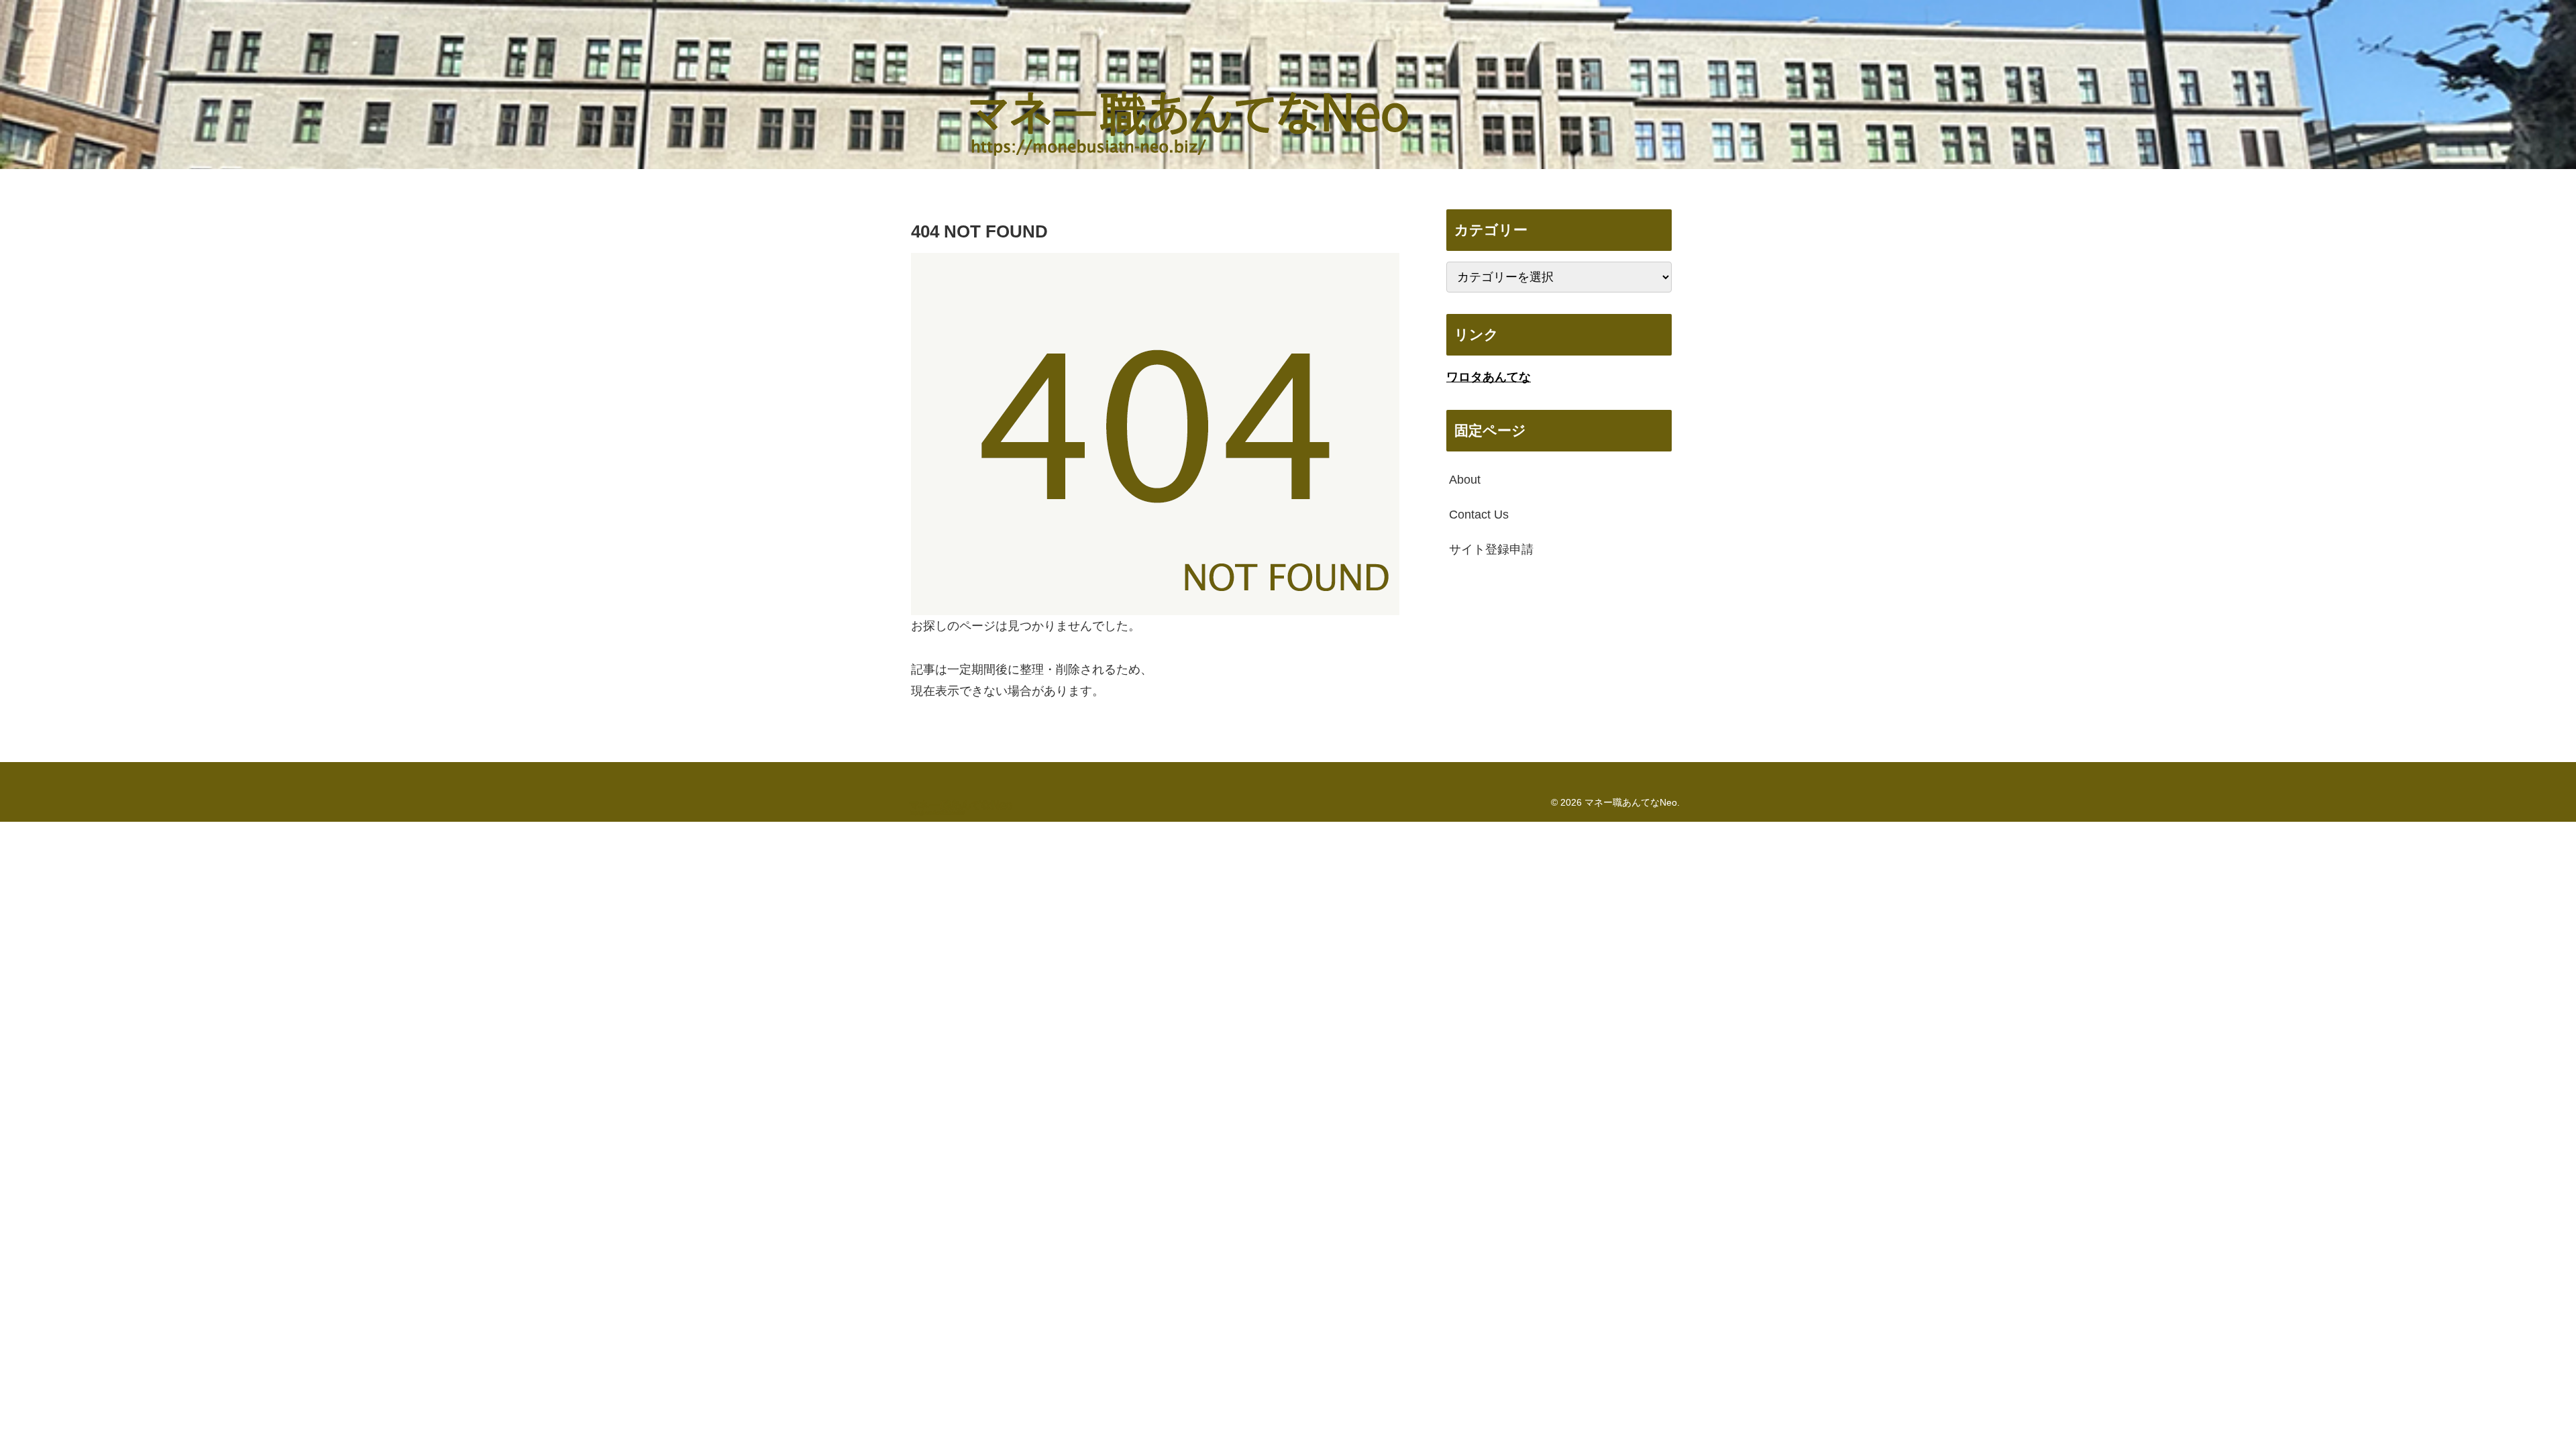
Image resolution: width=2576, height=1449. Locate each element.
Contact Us (1479, 515)
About (1465, 480)
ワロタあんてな (1489, 377)
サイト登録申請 (1491, 549)
